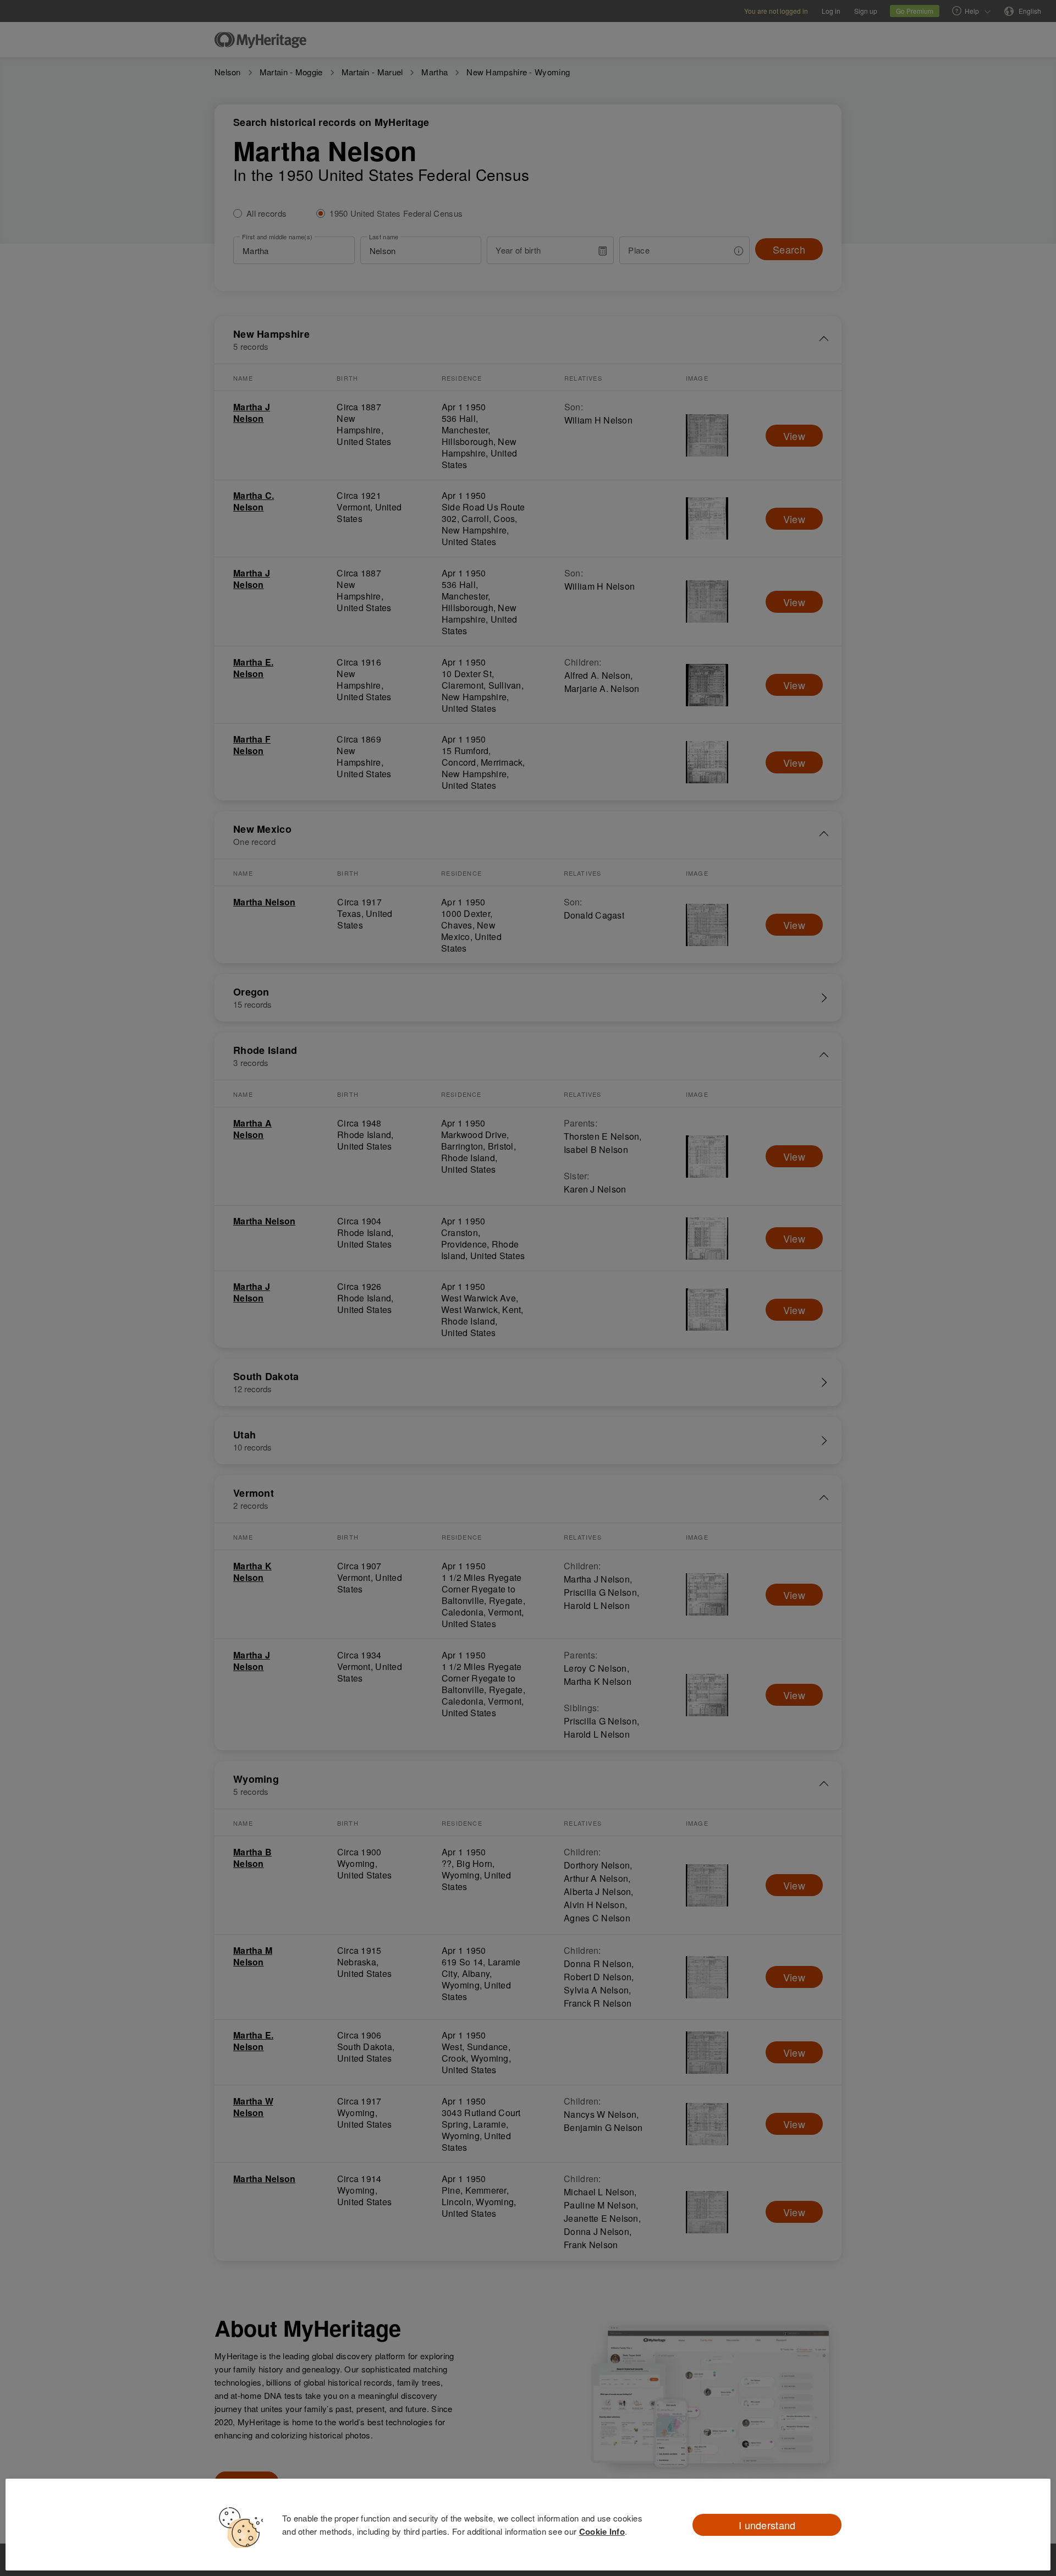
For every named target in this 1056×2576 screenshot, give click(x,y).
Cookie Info (602, 2531)
